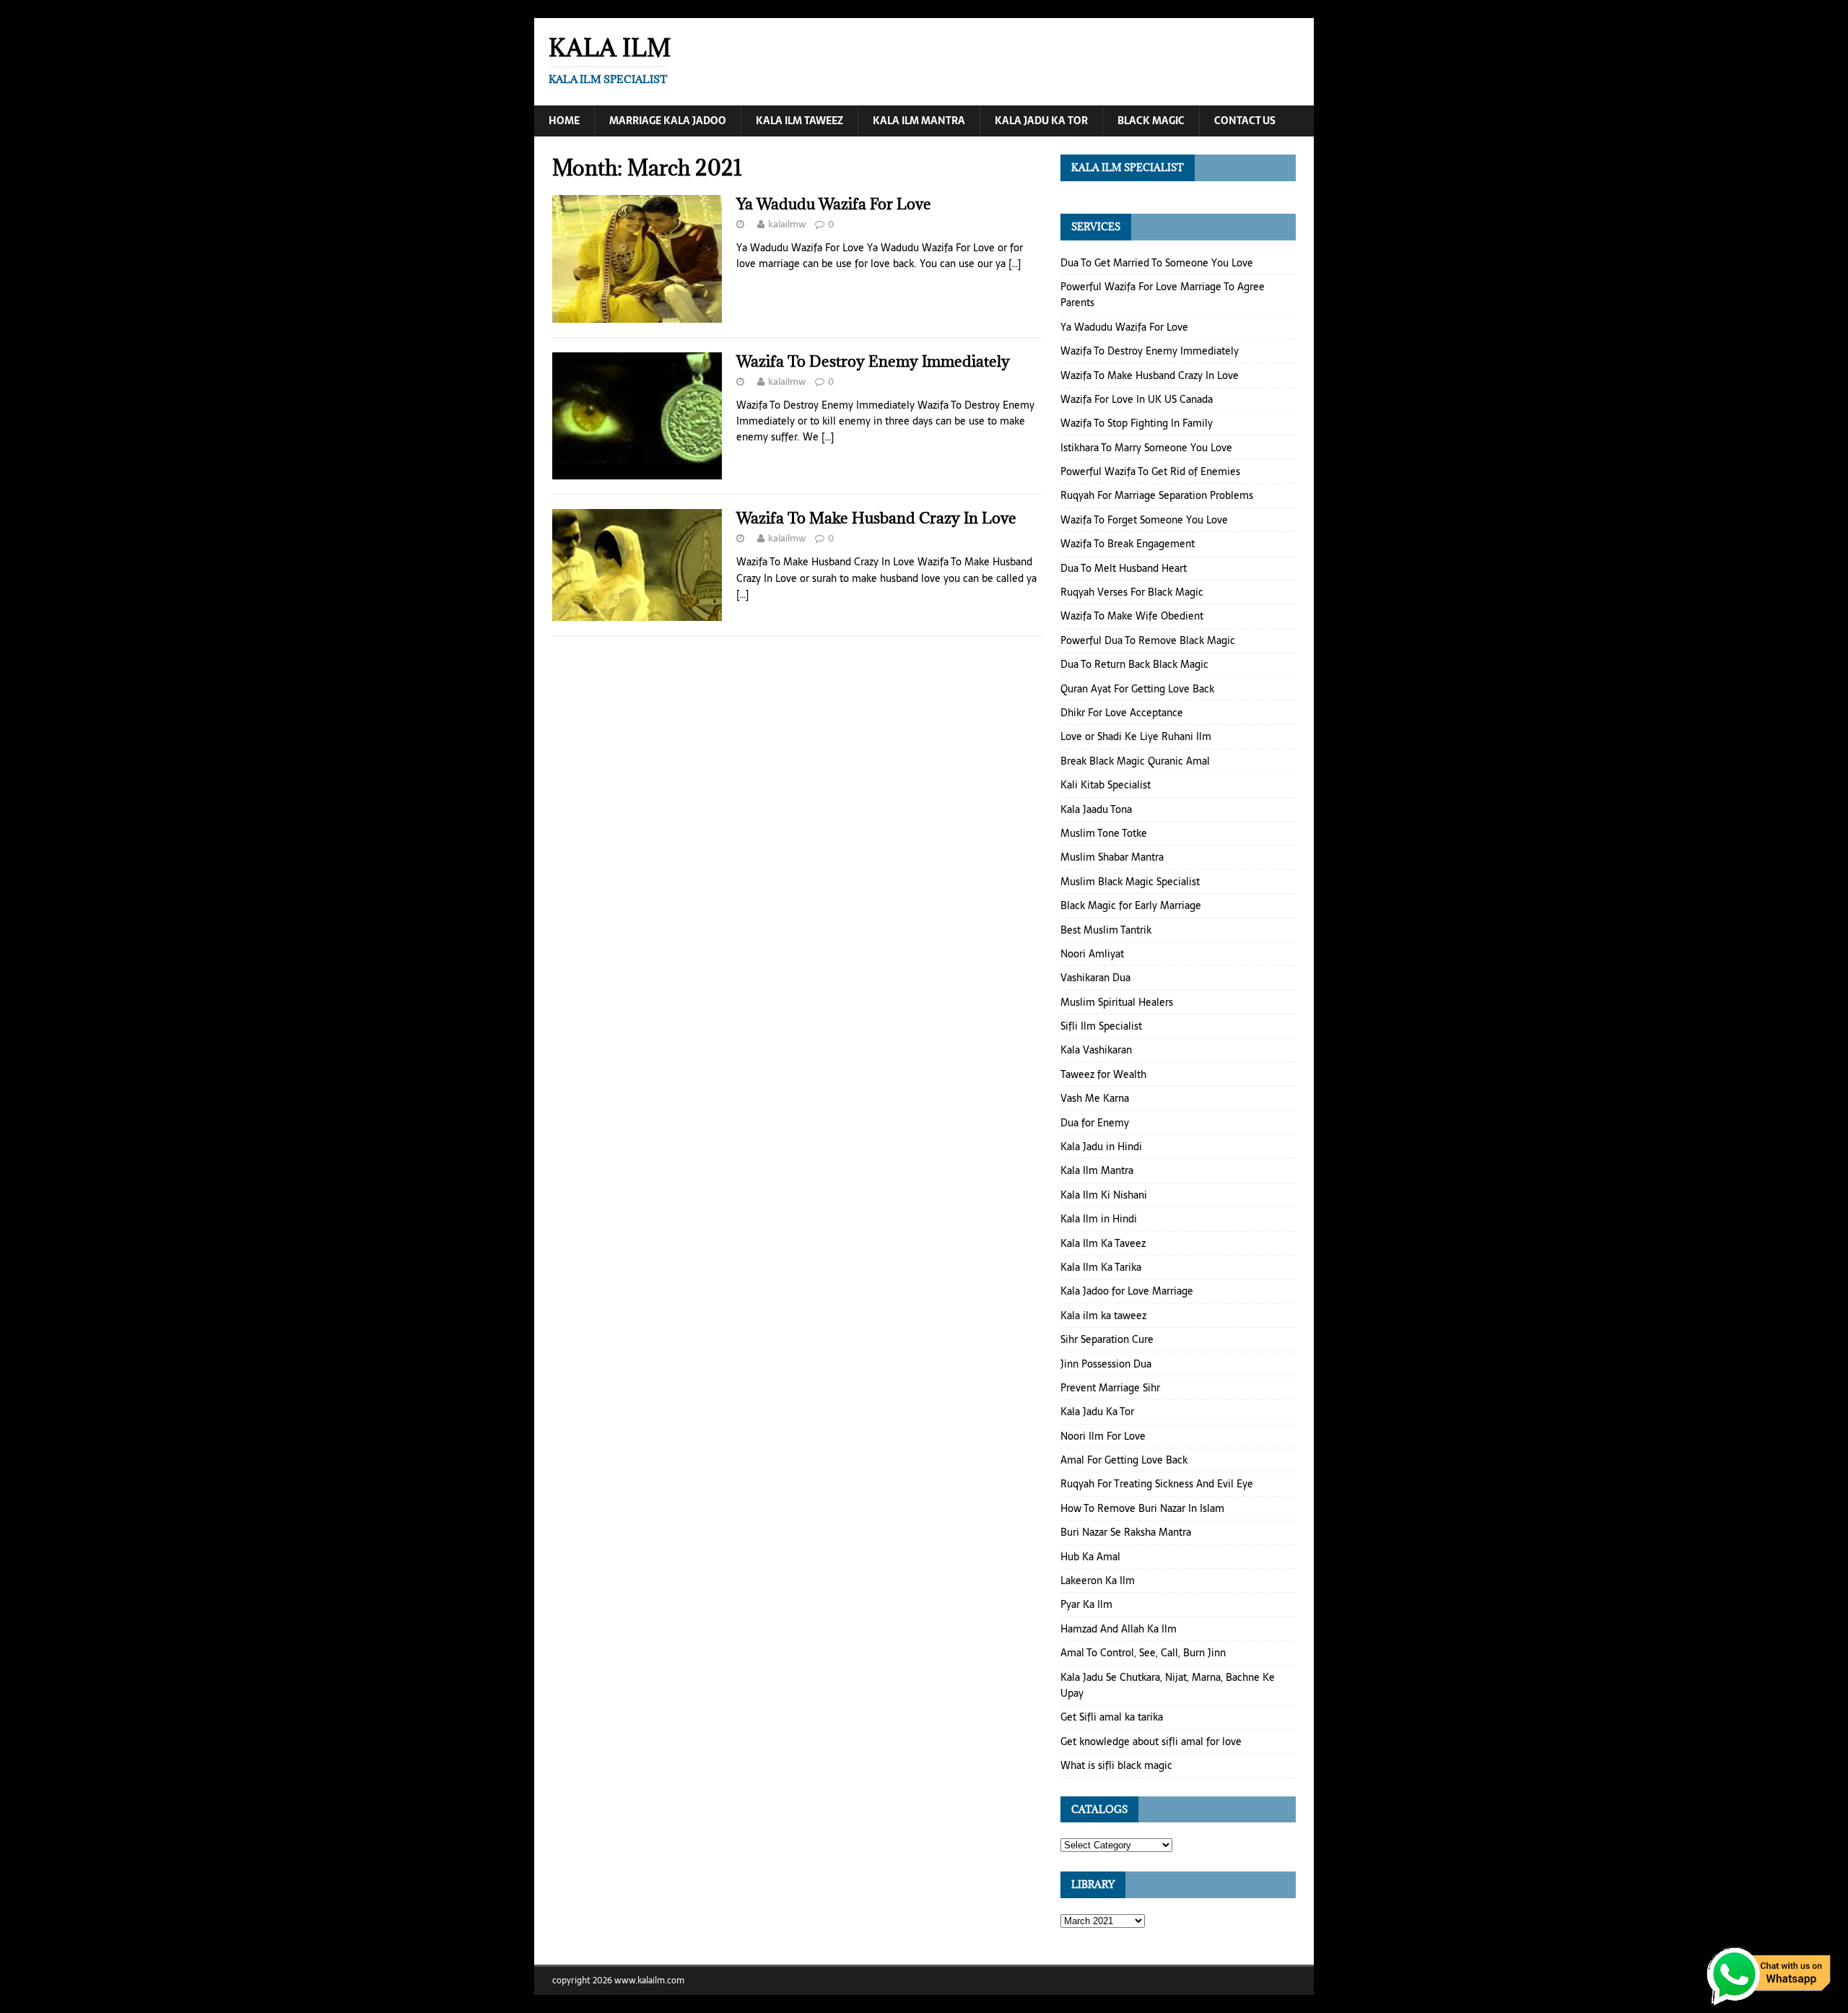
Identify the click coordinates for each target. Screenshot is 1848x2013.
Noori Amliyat (1092, 954)
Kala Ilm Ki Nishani (1104, 1195)
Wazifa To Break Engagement (1128, 544)
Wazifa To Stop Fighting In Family (1137, 423)
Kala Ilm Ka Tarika (1101, 1267)
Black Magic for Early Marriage (1131, 905)
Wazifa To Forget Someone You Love (1144, 520)
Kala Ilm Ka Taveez (1103, 1243)
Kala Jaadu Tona (1096, 809)
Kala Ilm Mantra (919, 121)
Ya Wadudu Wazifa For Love (834, 204)
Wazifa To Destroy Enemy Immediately (873, 361)
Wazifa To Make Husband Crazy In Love (876, 518)
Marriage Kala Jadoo (668, 121)
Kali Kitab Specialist (1106, 785)
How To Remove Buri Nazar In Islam (1142, 1508)
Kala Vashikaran (1096, 1050)
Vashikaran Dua (1095, 978)
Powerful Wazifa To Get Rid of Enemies (1150, 471)
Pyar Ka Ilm (1086, 1604)
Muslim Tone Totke (1104, 833)
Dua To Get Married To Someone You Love (1157, 263)
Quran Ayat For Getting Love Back (1137, 689)
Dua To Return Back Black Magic (1134, 664)
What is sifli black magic (1116, 1765)
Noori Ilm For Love (1103, 1436)
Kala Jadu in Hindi (1101, 1147)
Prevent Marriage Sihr (1110, 1388)
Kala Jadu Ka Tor (1041, 121)
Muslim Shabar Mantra (1112, 857)
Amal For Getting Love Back (1124, 1460)
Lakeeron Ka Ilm (1098, 1581)
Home (564, 121)
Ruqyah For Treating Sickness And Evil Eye (1157, 1484)
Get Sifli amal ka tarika (1112, 1717)
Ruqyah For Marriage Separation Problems (1157, 495)
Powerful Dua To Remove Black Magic (1148, 640)
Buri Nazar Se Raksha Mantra (1126, 1532)
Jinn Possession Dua (1106, 1364)
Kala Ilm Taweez (799, 121)
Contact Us (1245, 121)
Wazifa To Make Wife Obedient (1132, 616)
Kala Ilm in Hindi (1099, 1219)
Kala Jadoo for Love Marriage (1127, 1291)
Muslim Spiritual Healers (1117, 1002)
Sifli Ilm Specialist (1101, 1026)
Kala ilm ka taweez (1103, 1316)
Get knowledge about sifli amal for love (1151, 1742)
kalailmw (787, 224)
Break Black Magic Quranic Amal (1135, 761)
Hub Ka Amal (1090, 1557)
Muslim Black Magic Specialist (1130, 882)
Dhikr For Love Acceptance (1122, 713)
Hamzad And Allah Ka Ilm (1119, 1629)
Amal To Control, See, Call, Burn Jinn (1143, 1653)
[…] (1015, 264)
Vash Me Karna (1095, 1098)
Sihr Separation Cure (1107, 1339)
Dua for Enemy (1095, 1123)
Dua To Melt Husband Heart (1124, 568)
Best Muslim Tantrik (1106, 930)
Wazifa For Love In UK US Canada (1137, 399)
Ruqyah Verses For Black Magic (1132, 592)
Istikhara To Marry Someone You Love (1146, 448)
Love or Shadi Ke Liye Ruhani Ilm (1136, 736)
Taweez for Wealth (1103, 1074)
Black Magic (1151, 121)
